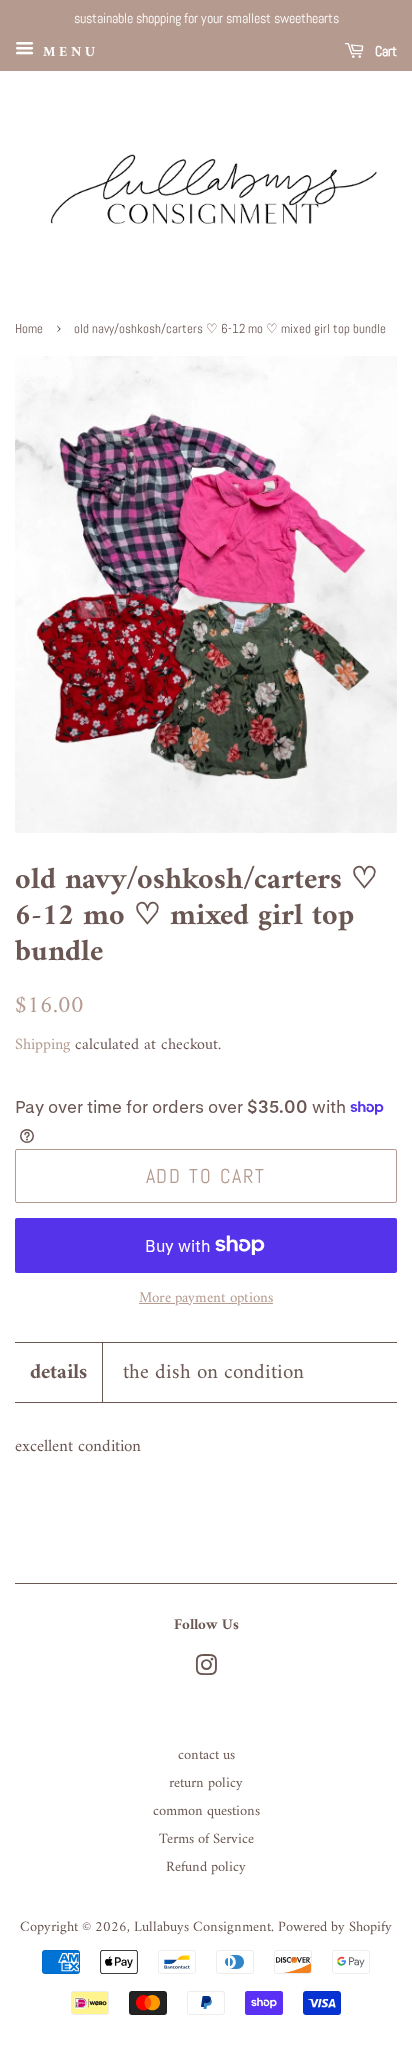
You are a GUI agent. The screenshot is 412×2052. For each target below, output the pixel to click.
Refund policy (206, 1867)
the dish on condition (213, 1372)
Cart (384, 51)
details (58, 1372)
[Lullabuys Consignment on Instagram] (206, 1670)
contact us (206, 1755)
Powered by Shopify (335, 1927)
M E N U (67, 51)
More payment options (206, 1298)
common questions (206, 1811)
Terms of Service (206, 1839)
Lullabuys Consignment (202, 1927)
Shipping (42, 1045)
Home (29, 329)
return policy (206, 1783)
